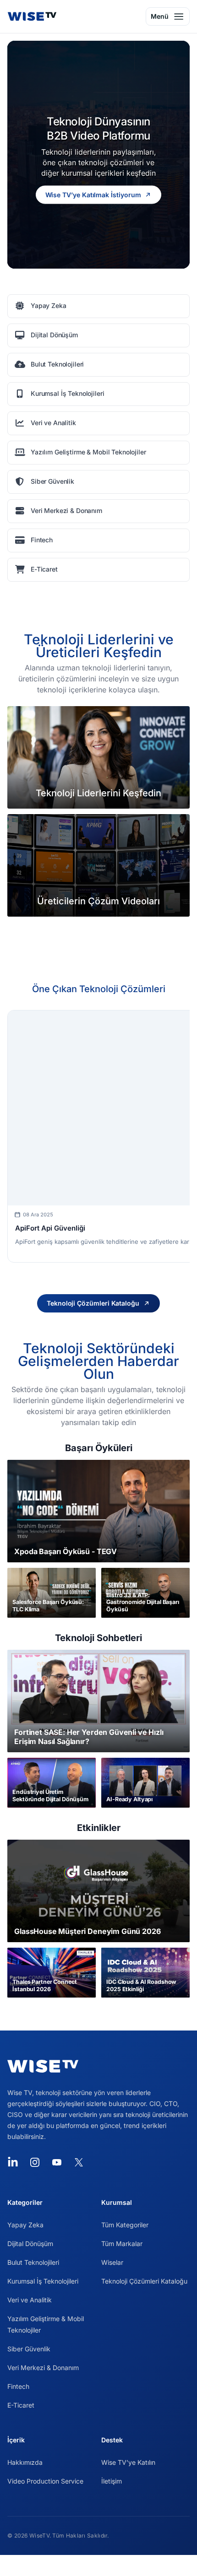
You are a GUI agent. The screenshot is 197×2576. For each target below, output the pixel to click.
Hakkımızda (25, 2462)
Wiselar (112, 2262)
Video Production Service (45, 2481)
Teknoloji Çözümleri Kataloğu (144, 2281)
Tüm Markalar (122, 2244)
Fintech (18, 2386)
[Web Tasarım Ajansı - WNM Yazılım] (98, 2565)
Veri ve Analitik (30, 2300)
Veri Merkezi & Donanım (43, 2368)
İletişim (112, 2481)
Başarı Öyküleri (99, 1448)
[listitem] (98, 306)
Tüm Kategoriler (125, 2225)
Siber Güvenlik (29, 2349)
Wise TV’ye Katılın (128, 2462)
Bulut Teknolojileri (33, 2262)
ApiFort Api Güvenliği (50, 1228)
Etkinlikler (99, 1828)
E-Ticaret (21, 2405)
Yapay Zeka (25, 2225)
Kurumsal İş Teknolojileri (43, 2281)
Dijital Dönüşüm (30, 2244)
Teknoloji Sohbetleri (98, 1638)
